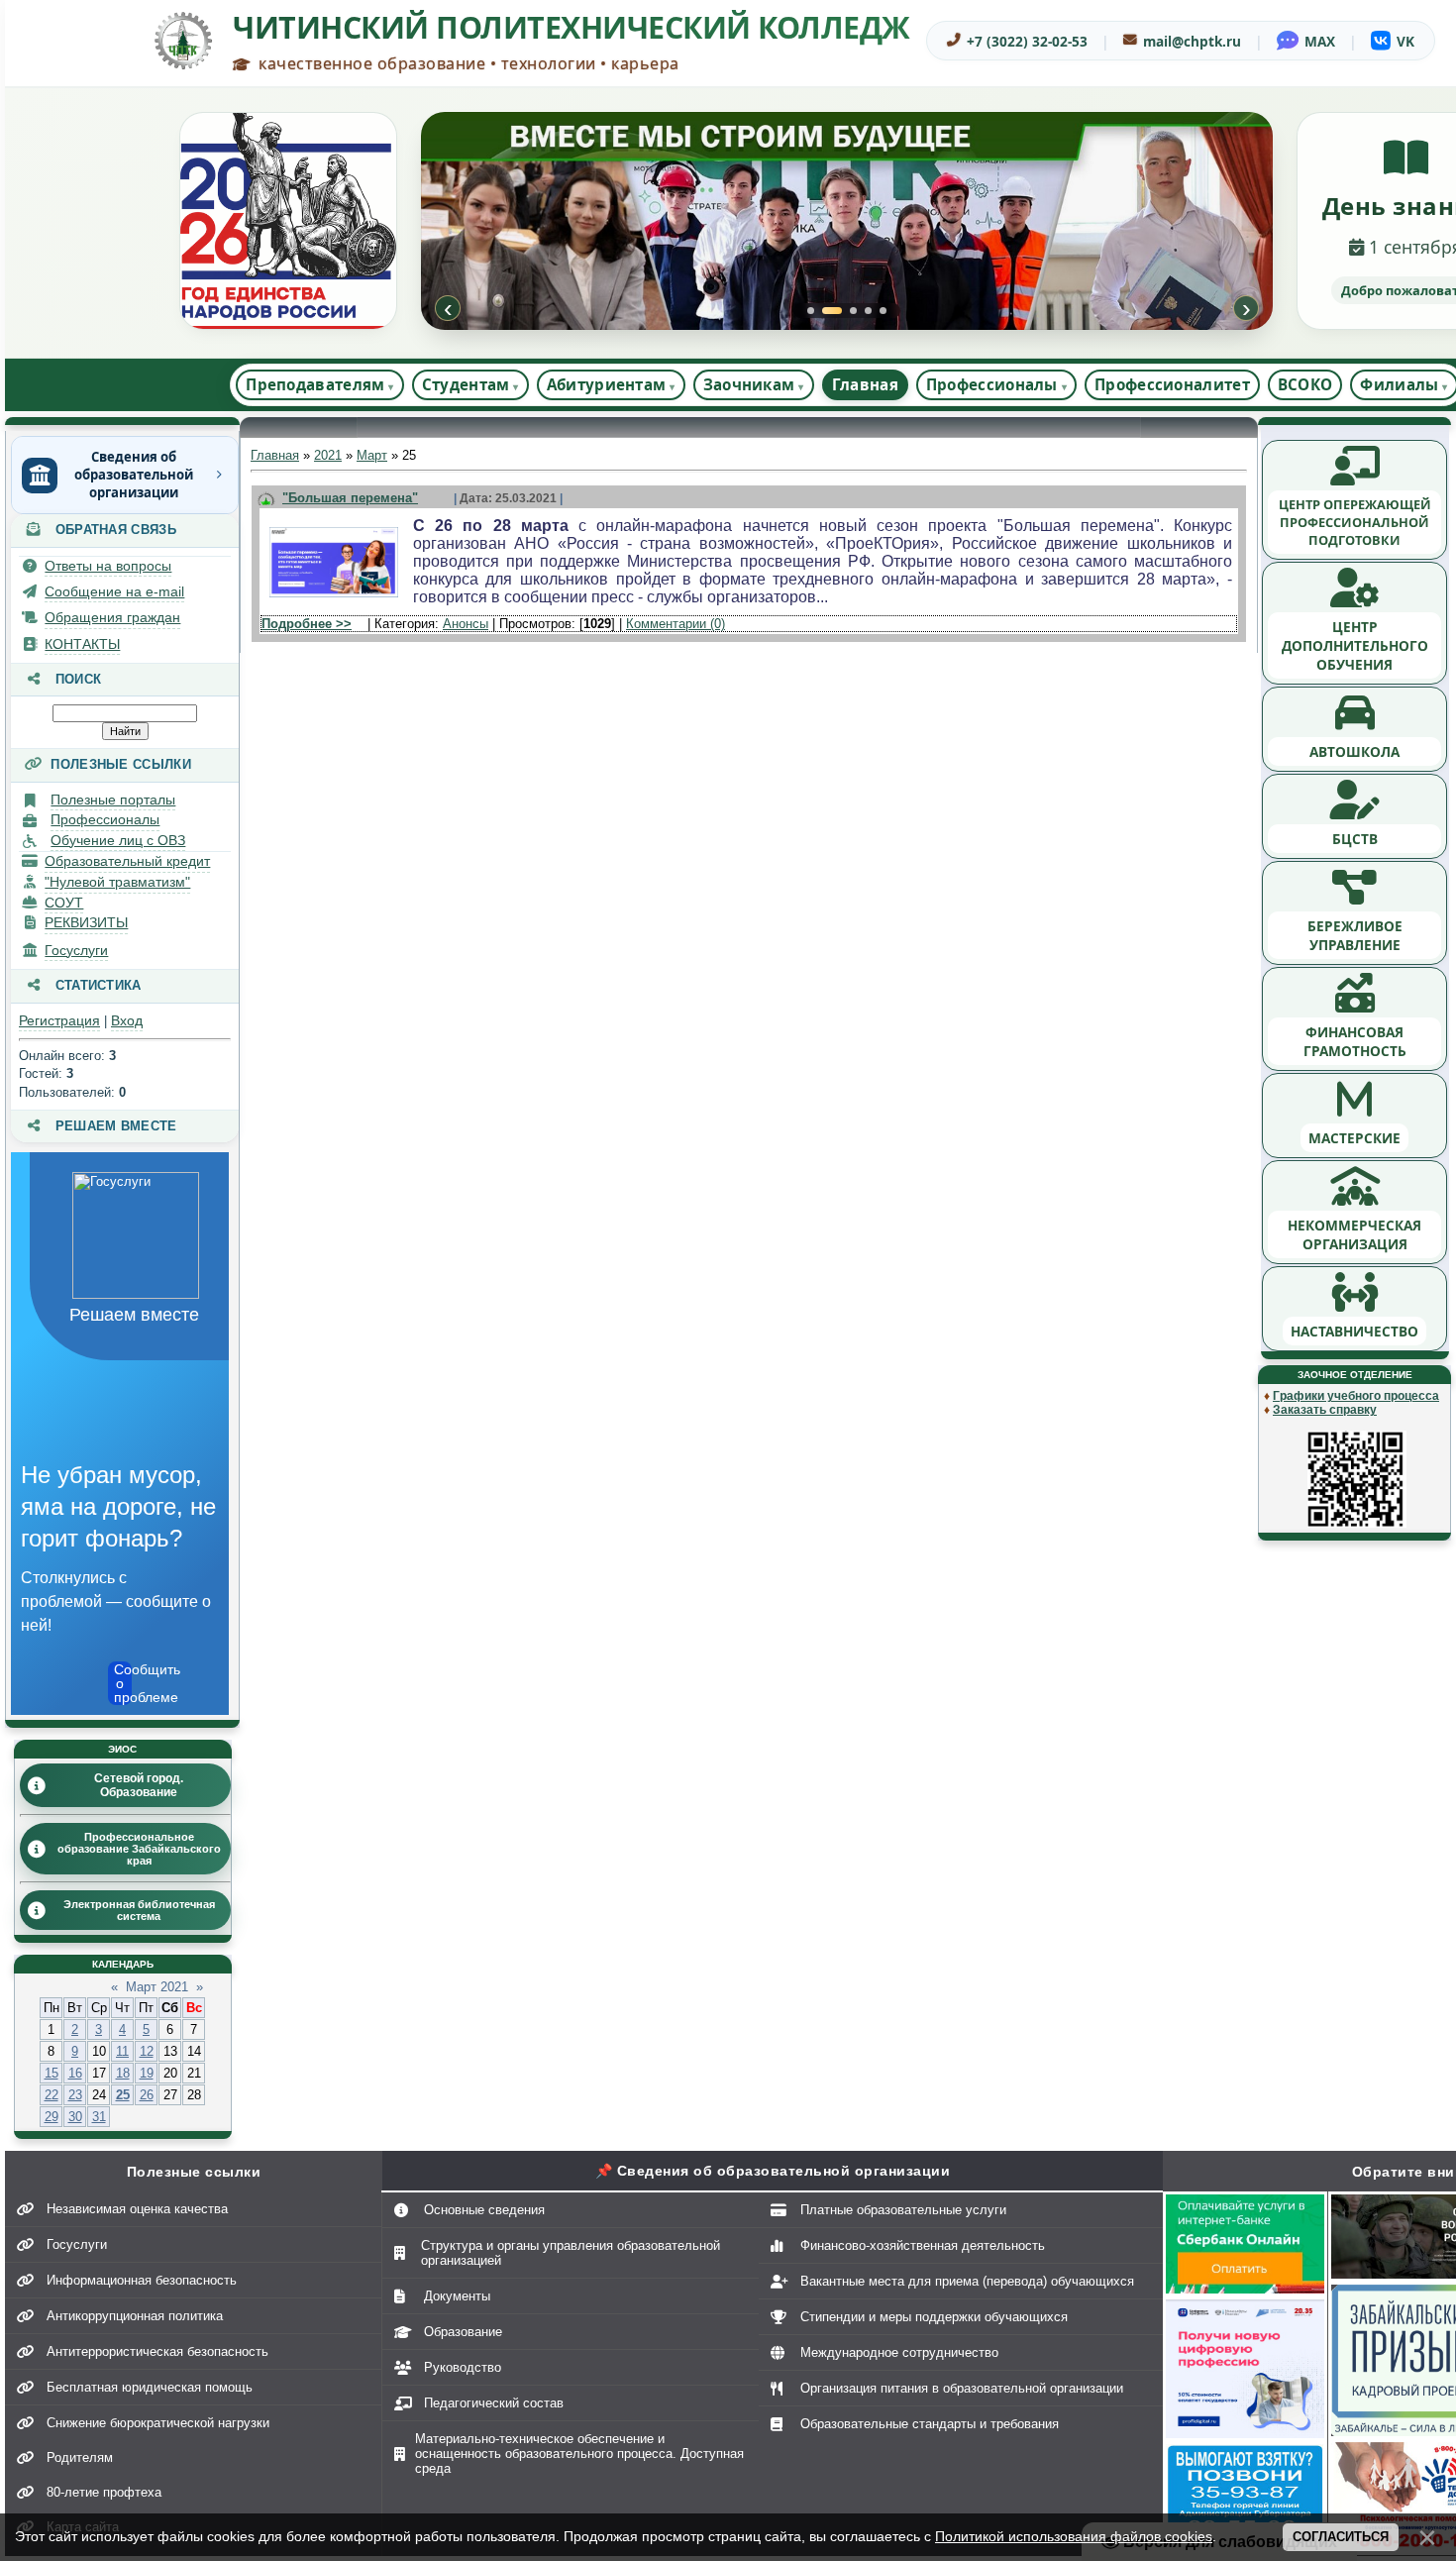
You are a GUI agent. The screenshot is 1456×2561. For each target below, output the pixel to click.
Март (372, 455)
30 (75, 2117)
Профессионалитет (1172, 384)
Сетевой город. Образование (139, 1785)
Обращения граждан (112, 617)
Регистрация (59, 1020)
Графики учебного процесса (1356, 1396)
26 (147, 2095)
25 (123, 2095)
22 (52, 2095)
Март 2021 (157, 1987)
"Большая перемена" (350, 498)
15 (52, 2073)
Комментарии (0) (676, 624)
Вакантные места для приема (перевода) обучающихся (967, 2281)
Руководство (463, 2367)
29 (52, 2117)
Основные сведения (484, 2210)
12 (147, 2051)
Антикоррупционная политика (135, 2316)
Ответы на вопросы (108, 566)
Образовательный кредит (127, 861)
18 (123, 2073)
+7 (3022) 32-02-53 (1027, 41)
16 (75, 2073)
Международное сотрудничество (899, 2352)
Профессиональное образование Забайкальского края (139, 1849)
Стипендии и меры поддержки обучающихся (934, 2317)
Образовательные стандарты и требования (930, 2424)
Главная (865, 384)
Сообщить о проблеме (123, 1683)
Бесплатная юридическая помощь (150, 2387)
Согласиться (1341, 2537)
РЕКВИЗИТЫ (86, 922)
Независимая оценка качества (137, 2209)
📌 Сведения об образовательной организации (773, 2171)
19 (147, 2073)
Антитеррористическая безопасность (157, 2351)
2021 (328, 455)
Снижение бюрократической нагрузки (158, 2423)
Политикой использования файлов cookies (1074, 2536)
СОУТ (64, 903)
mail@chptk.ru (1192, 41)
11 (122, 2051)
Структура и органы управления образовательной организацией (571, 2253)
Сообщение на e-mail (114, 591)
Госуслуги (76, 950)
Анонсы (466, 624)
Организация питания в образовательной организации (962, 2388)
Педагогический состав (494, 2403)
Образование (463, 2332)
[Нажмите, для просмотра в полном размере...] (334, 598)
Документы (457, 2296)
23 (75, 2095)
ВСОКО (1305, 384)
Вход (127, 1020)
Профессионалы (105, 819)
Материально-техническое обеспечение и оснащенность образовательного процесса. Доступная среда (579, 2454)
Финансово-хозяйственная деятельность (923, 2245)
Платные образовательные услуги (903, 2210)
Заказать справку (1325, 1410)
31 (99, 2117)
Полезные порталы (113, 800)
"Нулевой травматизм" (117, 882)
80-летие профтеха (104, 2492)
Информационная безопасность (142, 2280)
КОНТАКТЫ (82, 644)
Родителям (80, 2457)
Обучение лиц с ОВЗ (118, 840)
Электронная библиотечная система (139, 1910)
